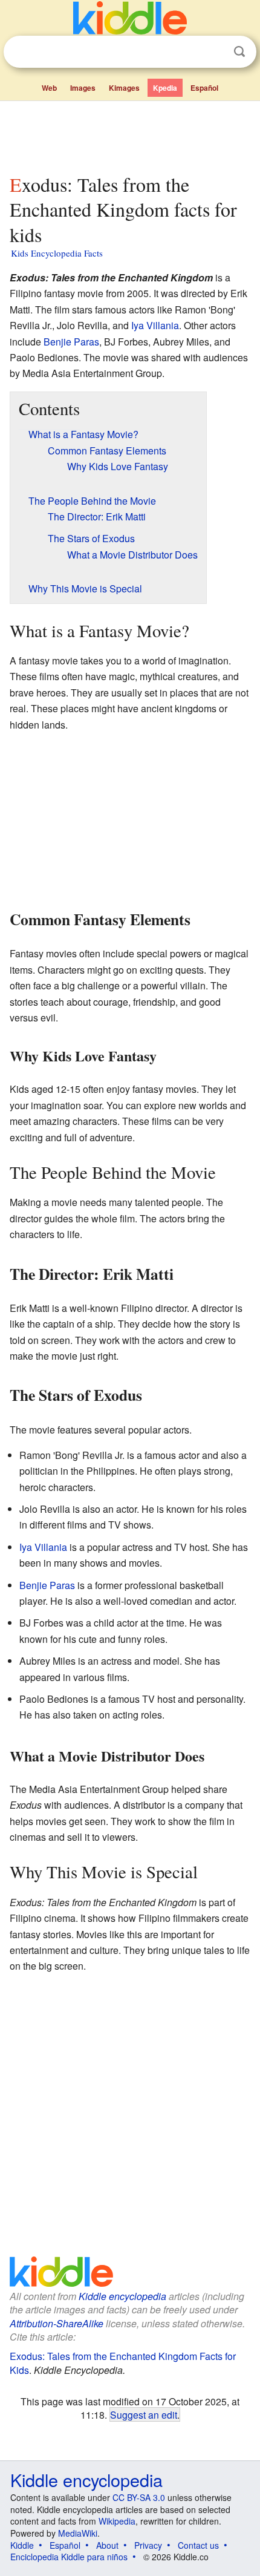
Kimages (124, 88)
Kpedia (165, 88)
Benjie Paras (71, 342)
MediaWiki (78, 2533)
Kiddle (22, 2545)
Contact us (198, 2545)
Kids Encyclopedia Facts (57, 253)
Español (204, 88)
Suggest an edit (144, 2414)
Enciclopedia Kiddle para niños (69, 2557)
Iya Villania (155, 325)
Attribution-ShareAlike (57, 2323)
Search (239, 52)
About (107, 2545)
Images (83, 88)
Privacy (148, 2545)
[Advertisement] (130, 135)
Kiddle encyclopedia (122, 2296)
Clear (215, 52)
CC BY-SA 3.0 (139, 2497)
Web (49, 88)
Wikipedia (117, 2521)
